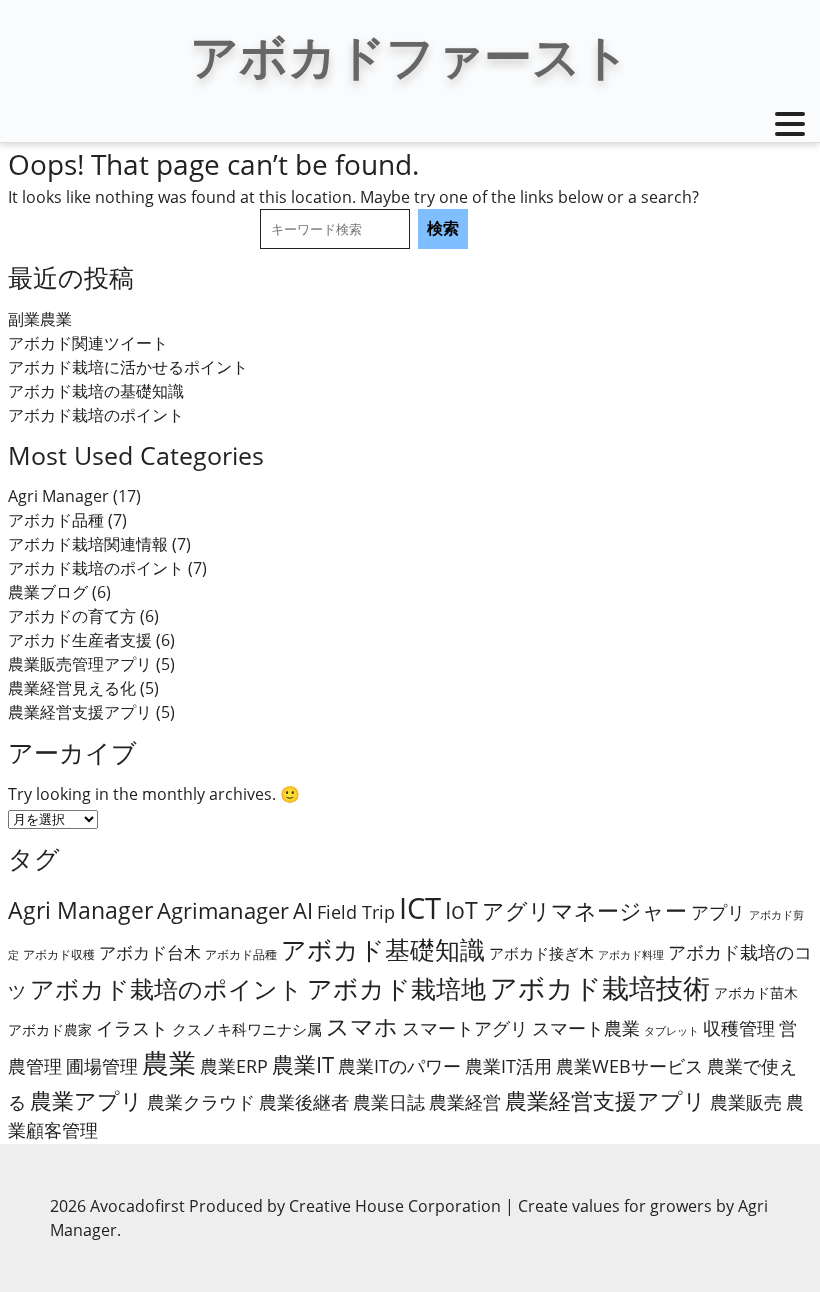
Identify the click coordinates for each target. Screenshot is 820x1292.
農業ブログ (48, 592)
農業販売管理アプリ (80, 664)
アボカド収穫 (59, 954)
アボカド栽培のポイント (96, 415)
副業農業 (40, 319)
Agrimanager (223, 910)
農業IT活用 (508, 1066)
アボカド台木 (150, 952)
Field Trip (356, 912)
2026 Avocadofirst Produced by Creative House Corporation (277, 1206)
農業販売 (746, 1102)
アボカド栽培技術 (600, 988)
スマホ (362, 1026)
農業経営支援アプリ (80, 712)
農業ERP (234, 1066)
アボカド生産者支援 (80, 640)
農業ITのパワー (399, 1066)
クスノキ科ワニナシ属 (247, 1029)
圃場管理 (102, 1066)
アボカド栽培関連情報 (88, 544)
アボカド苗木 (756, 992)
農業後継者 (304, 1102)
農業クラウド (201, 1102)
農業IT (303, 1064)
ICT (420, 908)
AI (303, 910)
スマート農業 (586, 1028)
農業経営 (465, 1102)
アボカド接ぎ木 (541, 953)
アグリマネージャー (584, 910)
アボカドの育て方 (72, 616)
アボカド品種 (56, 520)
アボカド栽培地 (396, 988)
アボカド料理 (631, 955)
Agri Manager (58, 496)
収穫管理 (739, 1028)
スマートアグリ (465, 1028)
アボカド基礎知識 (383, 949)
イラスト (132, 1028)
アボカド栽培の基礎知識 (96, 391)
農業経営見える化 (72, 688)
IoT (461, 910)
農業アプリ (86, 1100)
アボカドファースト (410, 55)
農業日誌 (389, 1102)
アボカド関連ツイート (88, 343)
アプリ (718, 912)
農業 (169, 1063)
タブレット (671, 1031)
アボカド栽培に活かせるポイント (128, 367)
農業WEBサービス (629, 1066)
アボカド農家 (50, 1029)
